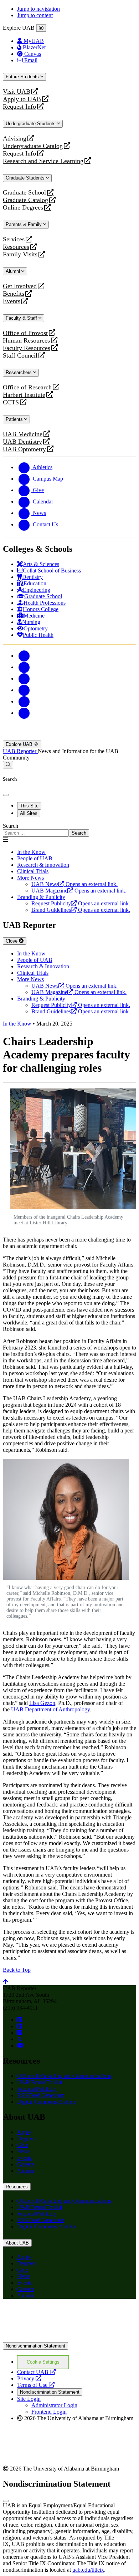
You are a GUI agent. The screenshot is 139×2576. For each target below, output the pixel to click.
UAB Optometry (24, 449)
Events (12, 301)
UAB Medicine (23, 434)
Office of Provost (25, 333)
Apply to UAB (22, 99)
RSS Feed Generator (40, 2095)
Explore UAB (20, 744)
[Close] (41, 28)
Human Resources (26, 341)
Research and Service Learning (43, 161)
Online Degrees (23, 208)
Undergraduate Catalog (33, 146)
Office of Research (27, 387)
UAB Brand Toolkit (40, 2082)
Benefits (14, 294)
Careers (26, 2164)
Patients (15, 419)
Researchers (19, 372)
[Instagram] (24, 679)
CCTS (12, 402)
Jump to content (35, 15)
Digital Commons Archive (47, 2102)
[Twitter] (24, 667)
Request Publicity (37, 2089)
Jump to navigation (38, 9)
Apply (24, 2132)
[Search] (8, 765)
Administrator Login (54, 2405)
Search (11, 826)
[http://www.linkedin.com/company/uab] (20, 2026)
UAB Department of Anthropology (50, 1709)
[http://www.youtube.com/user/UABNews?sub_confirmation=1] (20, 2046)
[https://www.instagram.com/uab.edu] (20, 2033)
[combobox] (36, 833)
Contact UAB (36, 2372)
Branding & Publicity (41, 897)
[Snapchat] (24, 701)
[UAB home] (69, 737)
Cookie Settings (43, 2362)
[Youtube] (24, 690)
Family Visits (20, 254)
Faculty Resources (27, 348)
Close (12, 941)
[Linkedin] (24, 713)
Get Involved (20, 286)
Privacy (29, 2378)
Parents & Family (24, 224)
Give (23, 2145)
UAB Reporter (20, 751)
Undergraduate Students (31, 124)
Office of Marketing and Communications (64, 2076)
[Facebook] (24, 656)
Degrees (26, 2139)
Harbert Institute (24, 395)
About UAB (17, 2243)
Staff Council (20, 356)
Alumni (14, 271)
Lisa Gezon (42, 1703)
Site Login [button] (29, 2399)
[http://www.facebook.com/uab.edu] (20, 2020)
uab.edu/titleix (88, 2570)
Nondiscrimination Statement (35, 2346)
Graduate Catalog (25, 200)
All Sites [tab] (29, 813)
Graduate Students (26, 178)
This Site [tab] (29, 806)
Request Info (19, 107)
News (24, 2151)
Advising (15, 139)
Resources (16, 247)
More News (30, 878)
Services (14, 239)
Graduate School (24, 193)
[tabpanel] (69, 830)
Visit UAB (17, 92)
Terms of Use (36, 2385)
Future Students (23, 77)
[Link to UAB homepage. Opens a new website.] (65, 2316)
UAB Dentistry (22, 442)
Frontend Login (49, 2412)
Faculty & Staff (22, 318)
